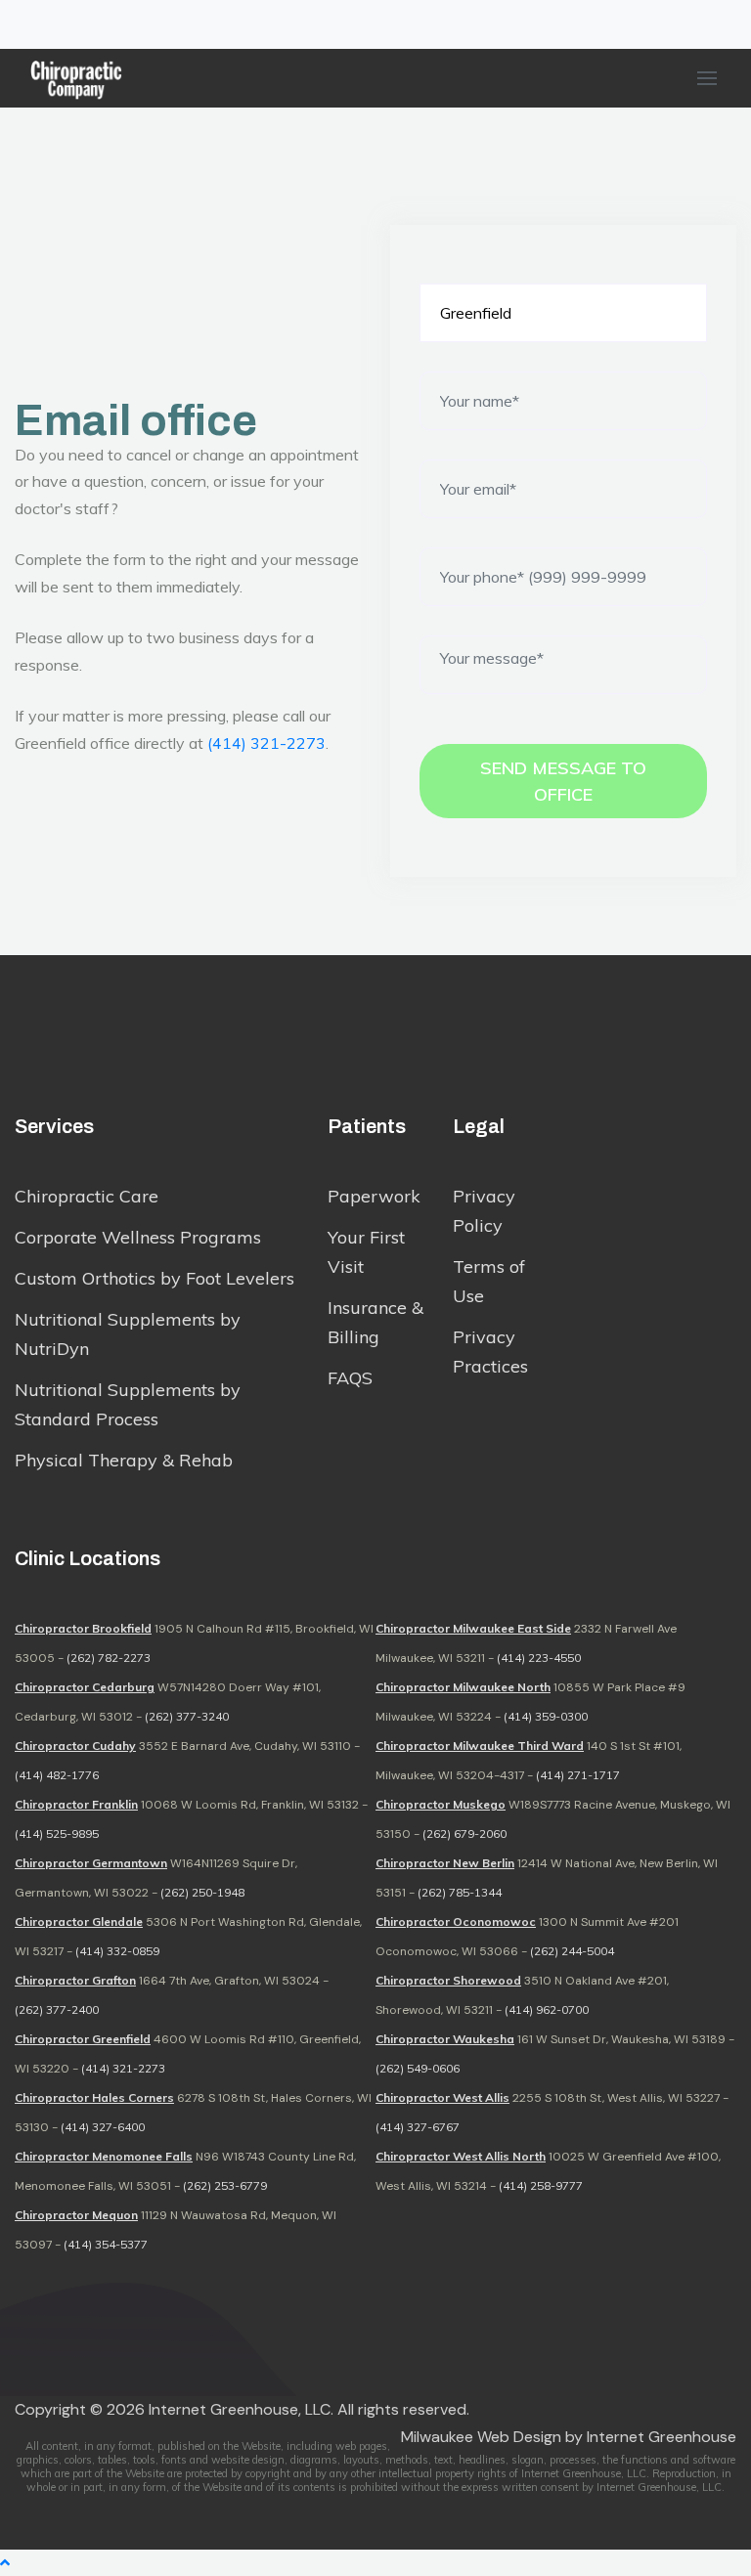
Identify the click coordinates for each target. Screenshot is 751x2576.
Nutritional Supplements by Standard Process (128, 1404)
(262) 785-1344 (460, 1892)
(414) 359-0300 (546, 1716)
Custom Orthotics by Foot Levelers (155, 1278)
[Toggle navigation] (27, 24)
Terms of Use (489, 1281)
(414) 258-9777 (541, 2185)
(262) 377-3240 (187, 1716)
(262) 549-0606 (418, 2068)
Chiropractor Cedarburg (85, 1687)
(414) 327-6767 (418, 2127)
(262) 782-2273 (109, 1658)
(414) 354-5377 (106, 2244)
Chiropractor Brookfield (83, 1628)
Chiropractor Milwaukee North (463, 1687)
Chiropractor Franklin (76, 1804)
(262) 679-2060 (464, 1834)
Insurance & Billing (375, 1322)
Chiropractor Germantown (91, 1863)
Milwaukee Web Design (481, 2437)
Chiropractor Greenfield (83, 2039)
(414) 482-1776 (57, 1775)
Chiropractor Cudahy (75, 1746)
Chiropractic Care (87, 1196)
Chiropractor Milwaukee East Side (473, 1628)
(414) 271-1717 (578, 1775)
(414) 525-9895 (57, 1834)
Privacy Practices (490, 1352)
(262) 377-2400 (57, 2009)
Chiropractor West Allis (442, 2097)
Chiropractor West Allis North (461, 2156)
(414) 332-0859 (117, 1951)
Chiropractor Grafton (75, 1980)
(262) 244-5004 (572, 1951)
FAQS (350, 1378)
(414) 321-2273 (266, 743)
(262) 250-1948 (202, 1892)
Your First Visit (366, 1252)
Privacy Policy (484, 1211)
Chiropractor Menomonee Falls (104, 2156)
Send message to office (563, 781)
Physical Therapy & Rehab (124, 1460)
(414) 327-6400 (103, 2127)
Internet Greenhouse (662, 2437)
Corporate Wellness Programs (138, 1237)
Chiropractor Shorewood (448, 1980)
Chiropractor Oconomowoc (456, 1921)
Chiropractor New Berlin (445, 1863)
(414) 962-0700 (547, 2009)
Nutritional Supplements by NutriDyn (128, 1334)
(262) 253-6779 (225, 2185)
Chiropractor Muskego (441, 1804)
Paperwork (374, 1196)
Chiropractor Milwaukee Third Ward (480, 1746)
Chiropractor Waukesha (445, 2039)
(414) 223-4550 (539, 1658)
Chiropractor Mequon (76, 2215)
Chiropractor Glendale (79, 1921)
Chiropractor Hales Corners (94, 2097)
